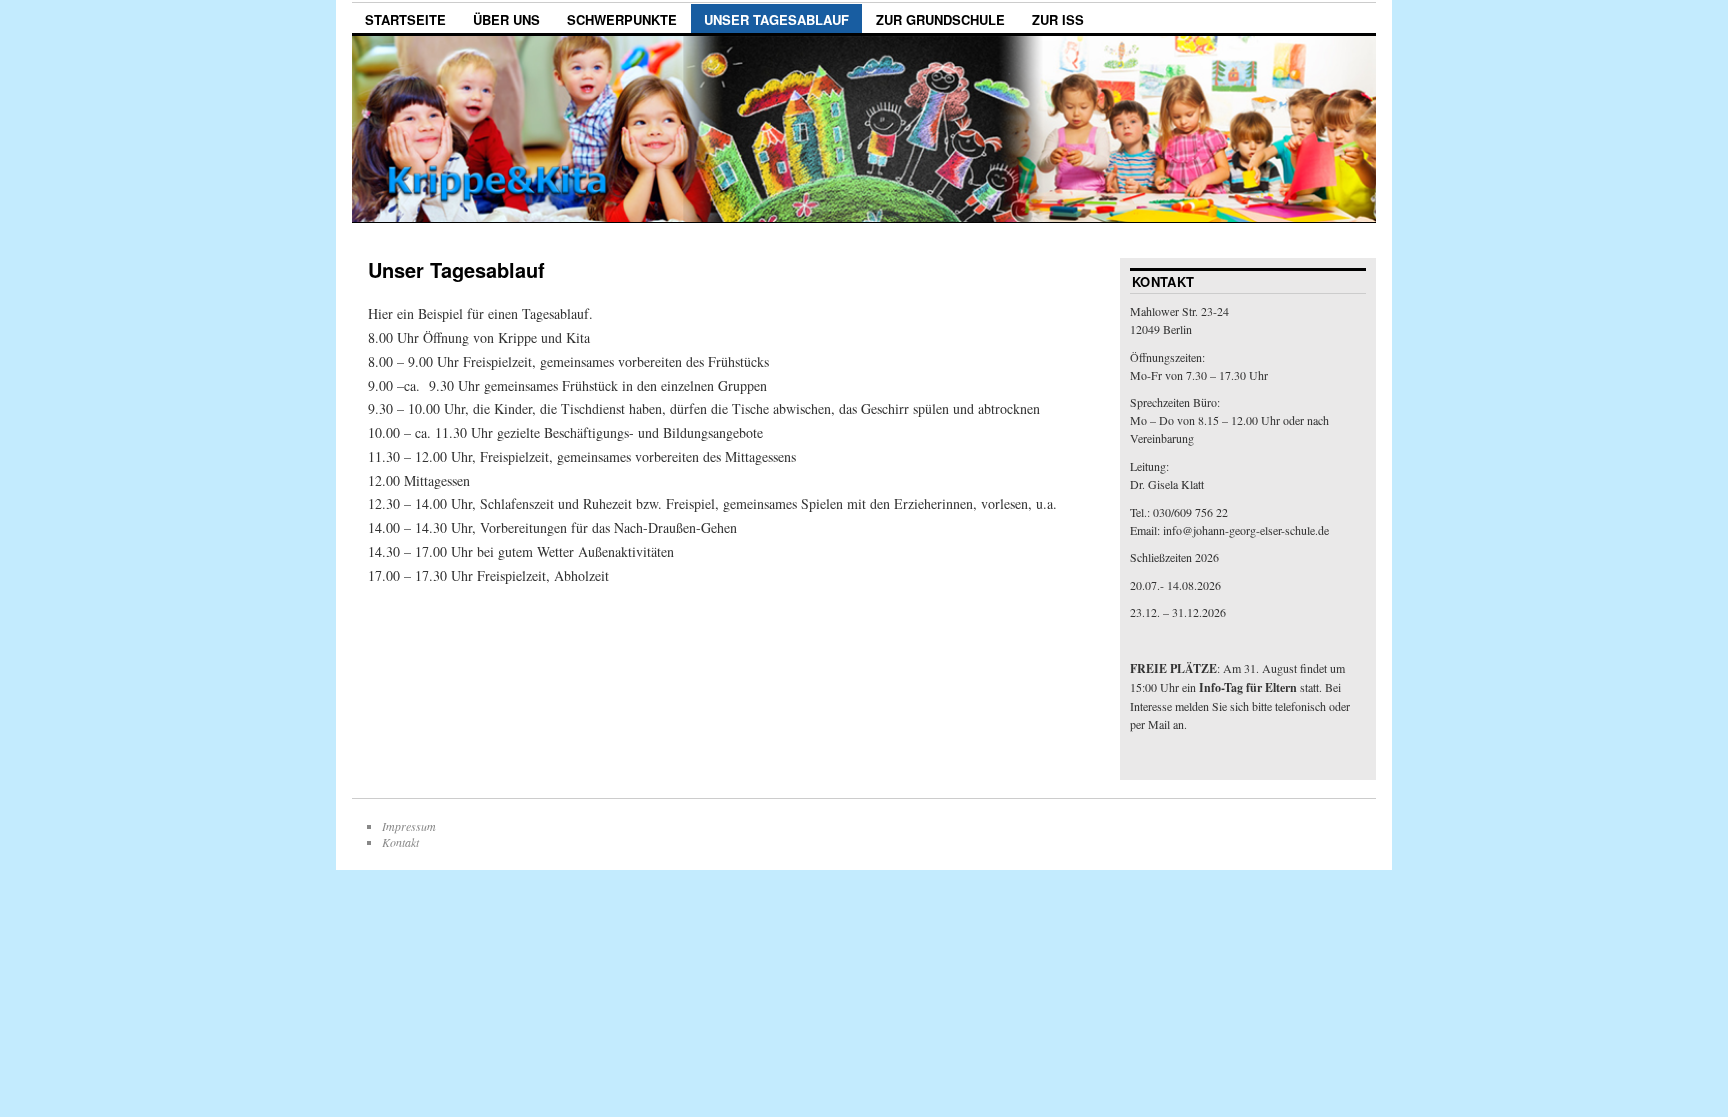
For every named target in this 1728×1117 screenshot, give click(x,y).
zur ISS (1058, 19)
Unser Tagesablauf (776, 19)
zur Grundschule (940, 19)
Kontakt (400, 842)
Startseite (405, 19)
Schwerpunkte (622, 19)
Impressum (409, 826)
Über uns (506, 19)
